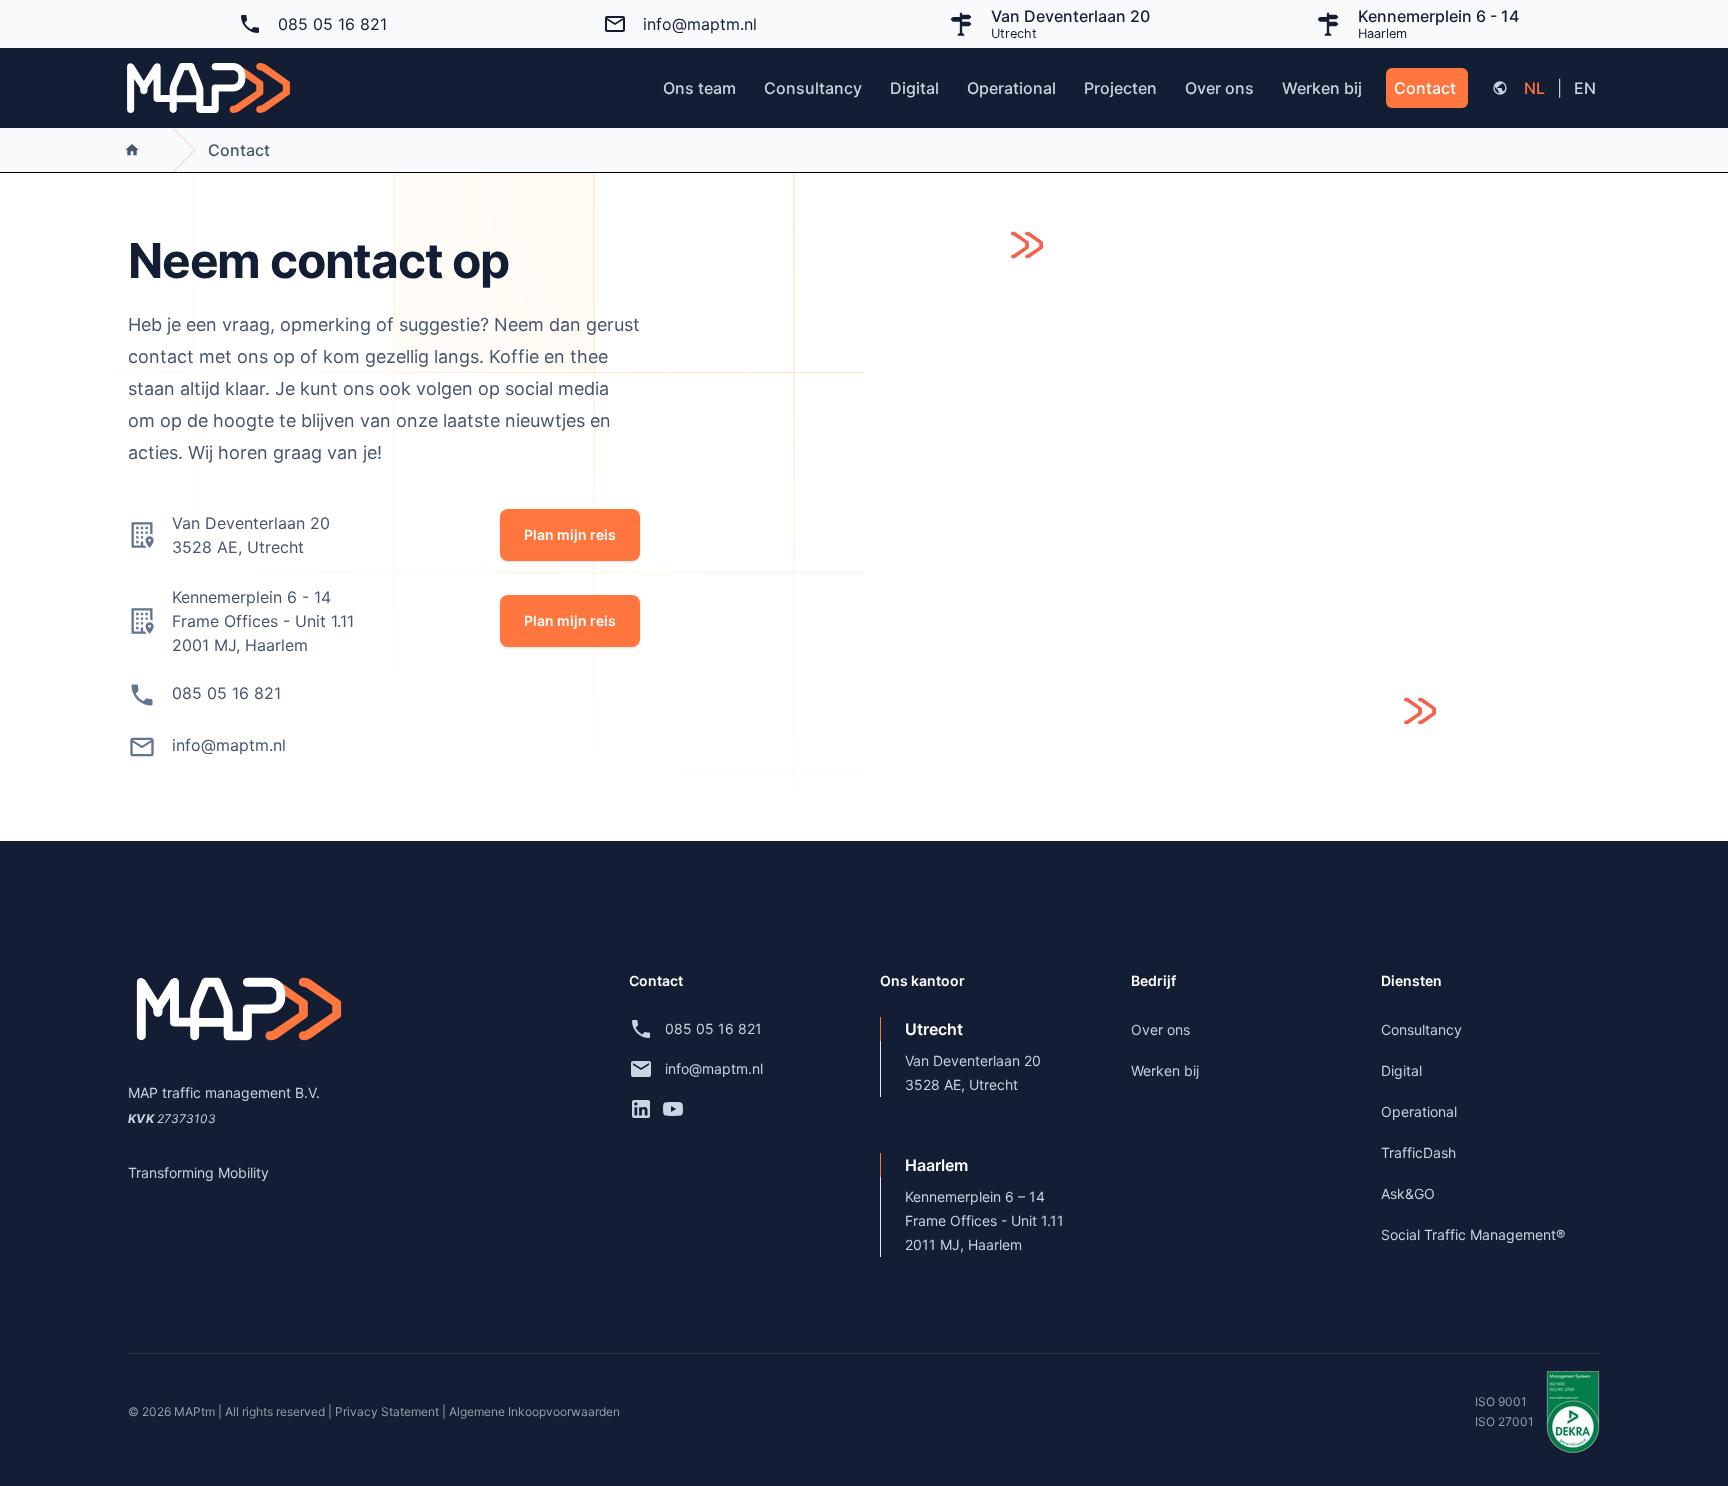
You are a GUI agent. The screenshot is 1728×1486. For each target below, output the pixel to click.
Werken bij (1322, 88)
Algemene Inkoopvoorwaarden (534, 1411)
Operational (1011, 88)
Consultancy (813, 88)
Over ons (1219, 88)
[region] (1248, 507)
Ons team (699, 88)
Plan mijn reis (570, 534)
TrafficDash (1418, 1152)
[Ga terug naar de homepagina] (132, 150)
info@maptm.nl (700, 24)
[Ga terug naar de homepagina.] (208, 88)
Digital (914, 88)
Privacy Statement (388, 1411)
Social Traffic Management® (1473, 1234)
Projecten (1120, 88)
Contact (1425, 88)
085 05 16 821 (332, 24)
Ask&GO (1408, 1193)
